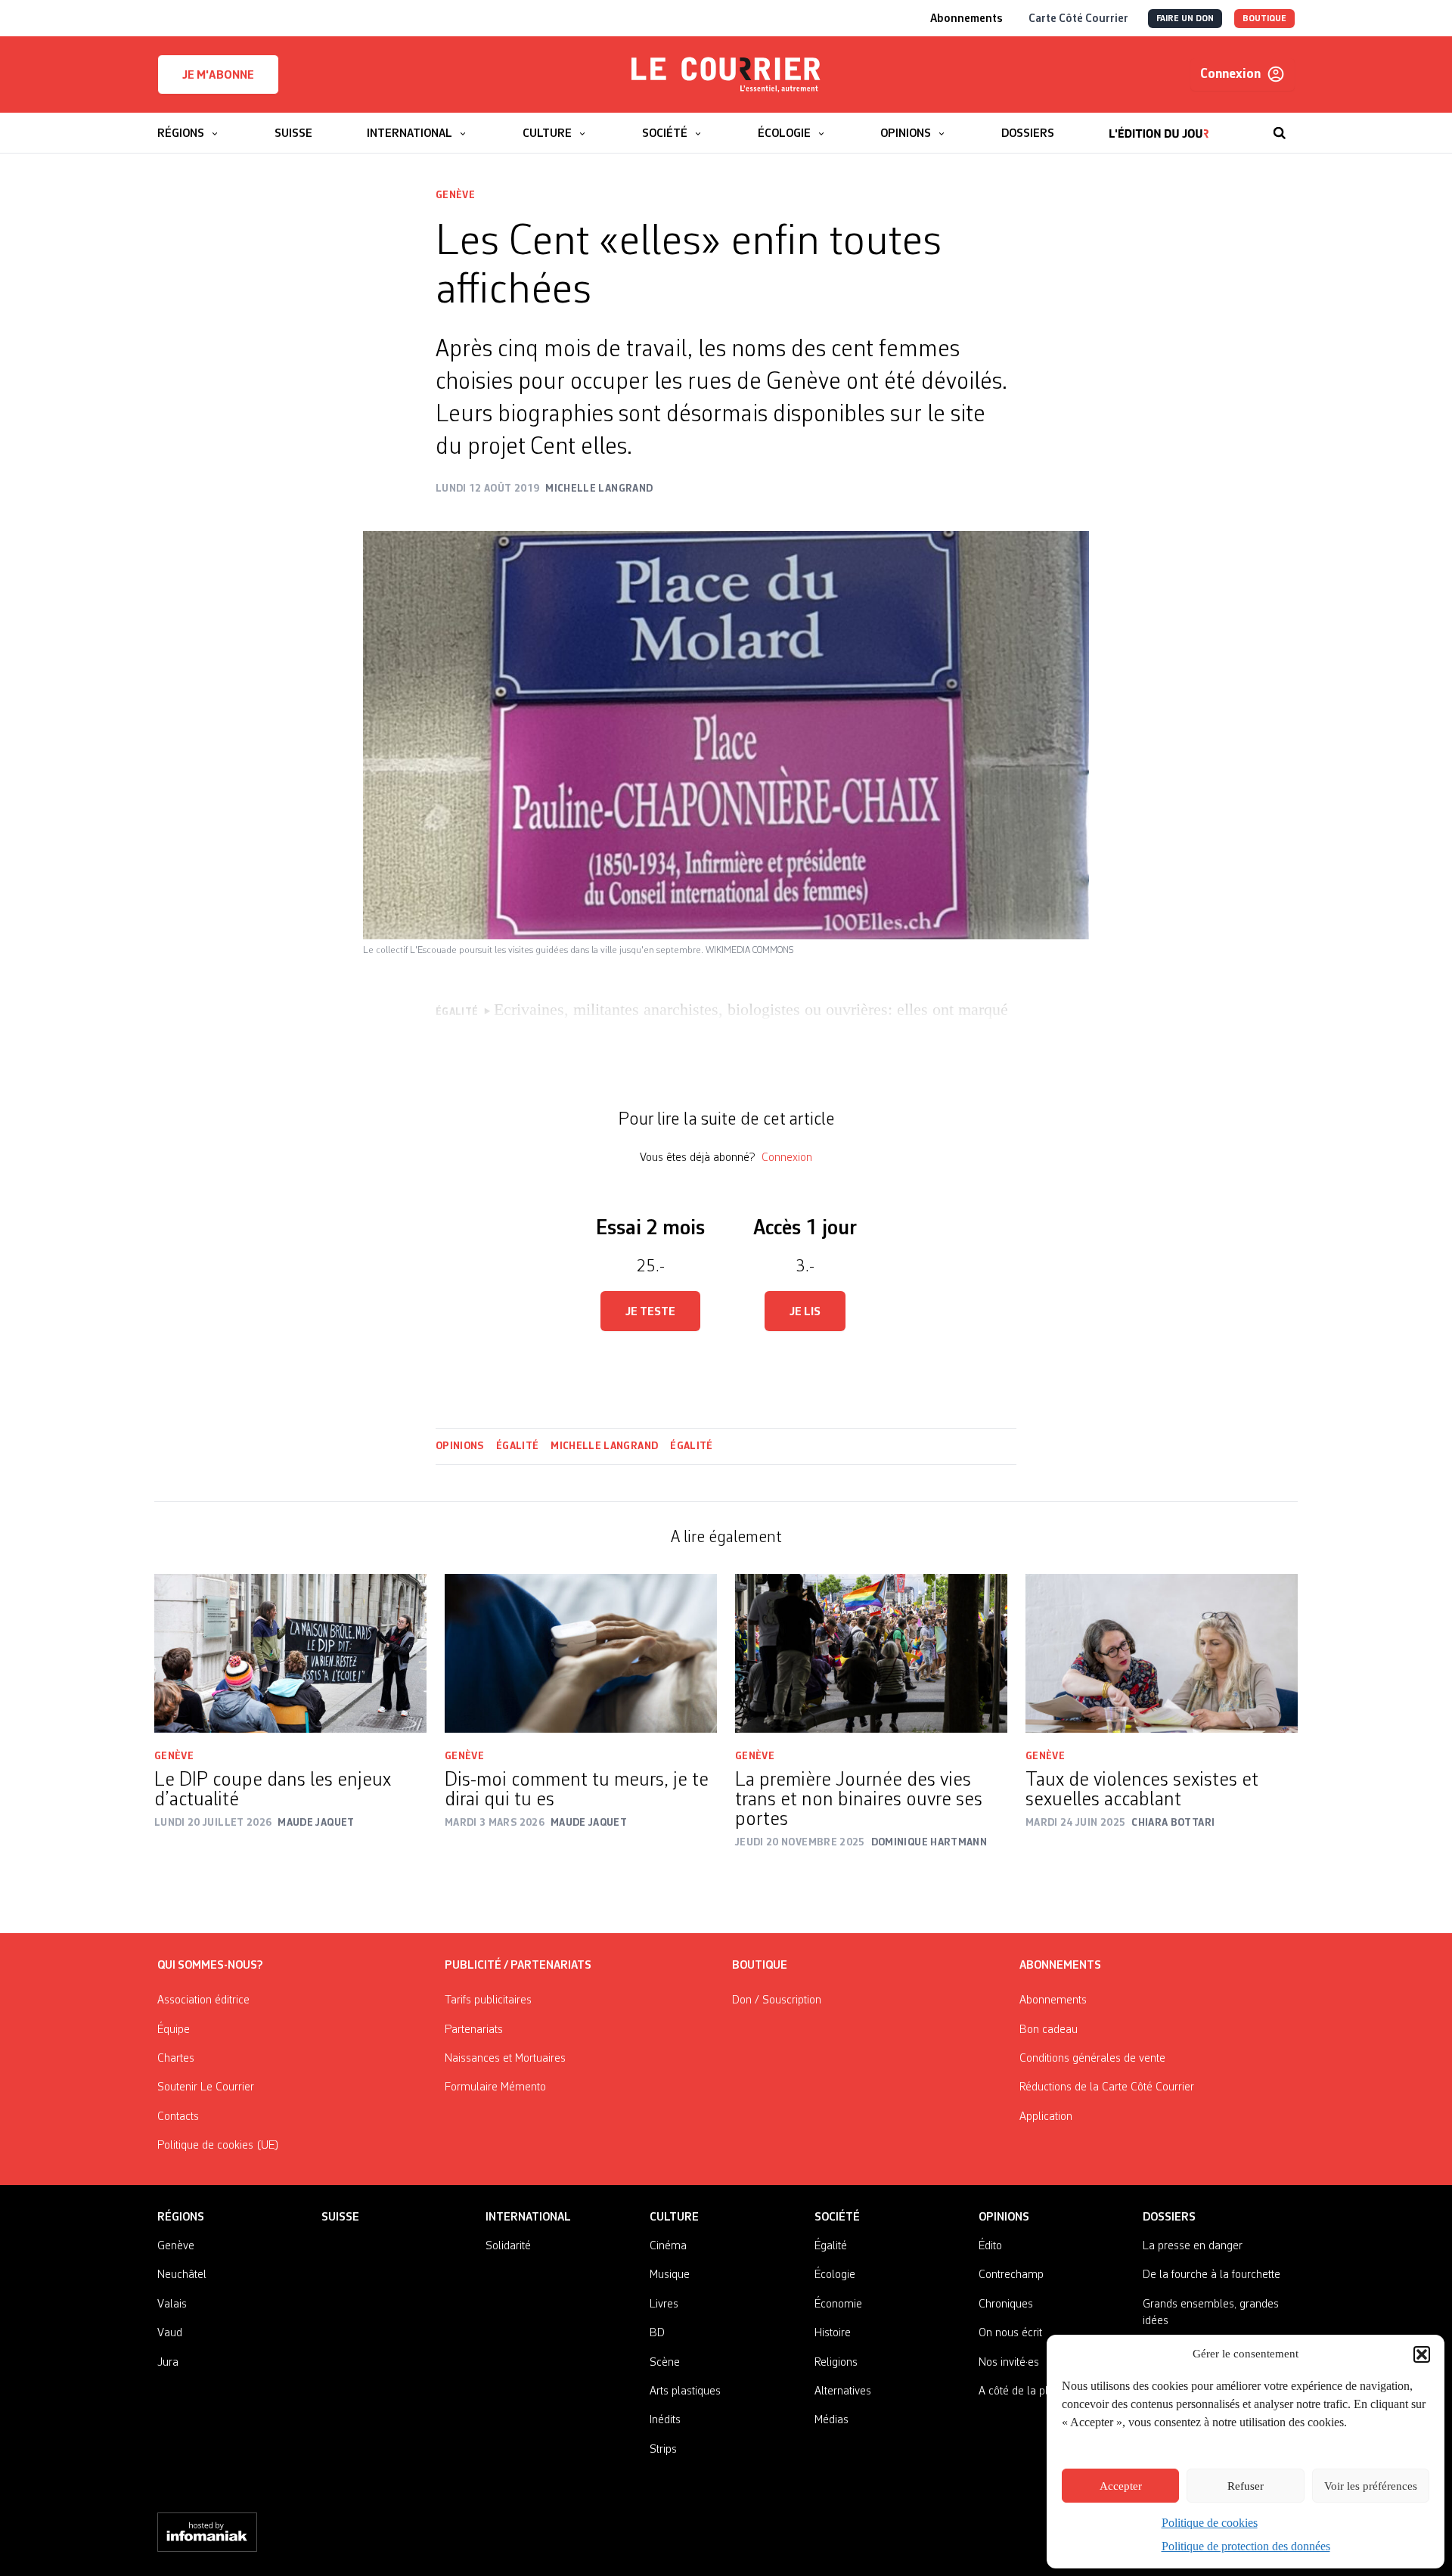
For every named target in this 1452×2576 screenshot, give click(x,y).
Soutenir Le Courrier (206, 2087)
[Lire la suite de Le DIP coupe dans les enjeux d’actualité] (290, 1653)
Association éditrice (203, 2000)
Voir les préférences (1371, 2486)
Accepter (1121, 2486)
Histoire (833, 2333)
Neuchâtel (182, 2275)
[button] (1422, 2354)
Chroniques (1006, 2304)
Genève (455, 195)
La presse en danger (1193, 2246)
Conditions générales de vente (1092, 2059)
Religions (836, 2363)
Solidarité (508, 2246)
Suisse (340, 2218)
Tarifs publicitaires (488, 2000)
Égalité (517, 1446)
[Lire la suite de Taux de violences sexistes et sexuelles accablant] (1162, 1653)
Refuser (1246, 2486)
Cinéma (668, 2246)
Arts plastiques (685, 2391)
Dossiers (1169, 2218)
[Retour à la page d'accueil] (726, 75)
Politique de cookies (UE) (218, 2146)
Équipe (174, 2030)
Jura (168, 2363)
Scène (665, 2363)
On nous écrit (1010, 2333)
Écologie (835, 2275)
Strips (663, 2450)
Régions (181, 2218)
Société (837, 2218)
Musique (670, 2275)
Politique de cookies (1210, 2523)
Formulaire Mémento (495, 2087)
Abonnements (1053, 2000)
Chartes (176, 2059)
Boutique (760, 1966)
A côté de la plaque (1025, 2391)
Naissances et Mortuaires (505, 2059)
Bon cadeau (1049, 2030)
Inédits (665, 2420)
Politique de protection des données (1246, 2546)
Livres (664, 2304)
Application (1046, 2117)
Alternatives (843, 2391)
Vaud (170, 2333)
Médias (831, 2420)
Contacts (178, 2117)
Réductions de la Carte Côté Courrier (1107, 2087)
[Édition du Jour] (1159, 126)
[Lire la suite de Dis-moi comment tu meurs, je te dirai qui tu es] (581, 1653)
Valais (172, 2304)
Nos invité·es (1009, 2363)
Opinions (460, 1446)
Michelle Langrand (604, 1446)
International (528, 2218)
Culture (674, 2218)
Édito (990, 2246)
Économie (838, 2304)
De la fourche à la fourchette (1212, 2275)
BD (657, 2333)
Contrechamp (1011, 2275)
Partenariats (474, 2030)
